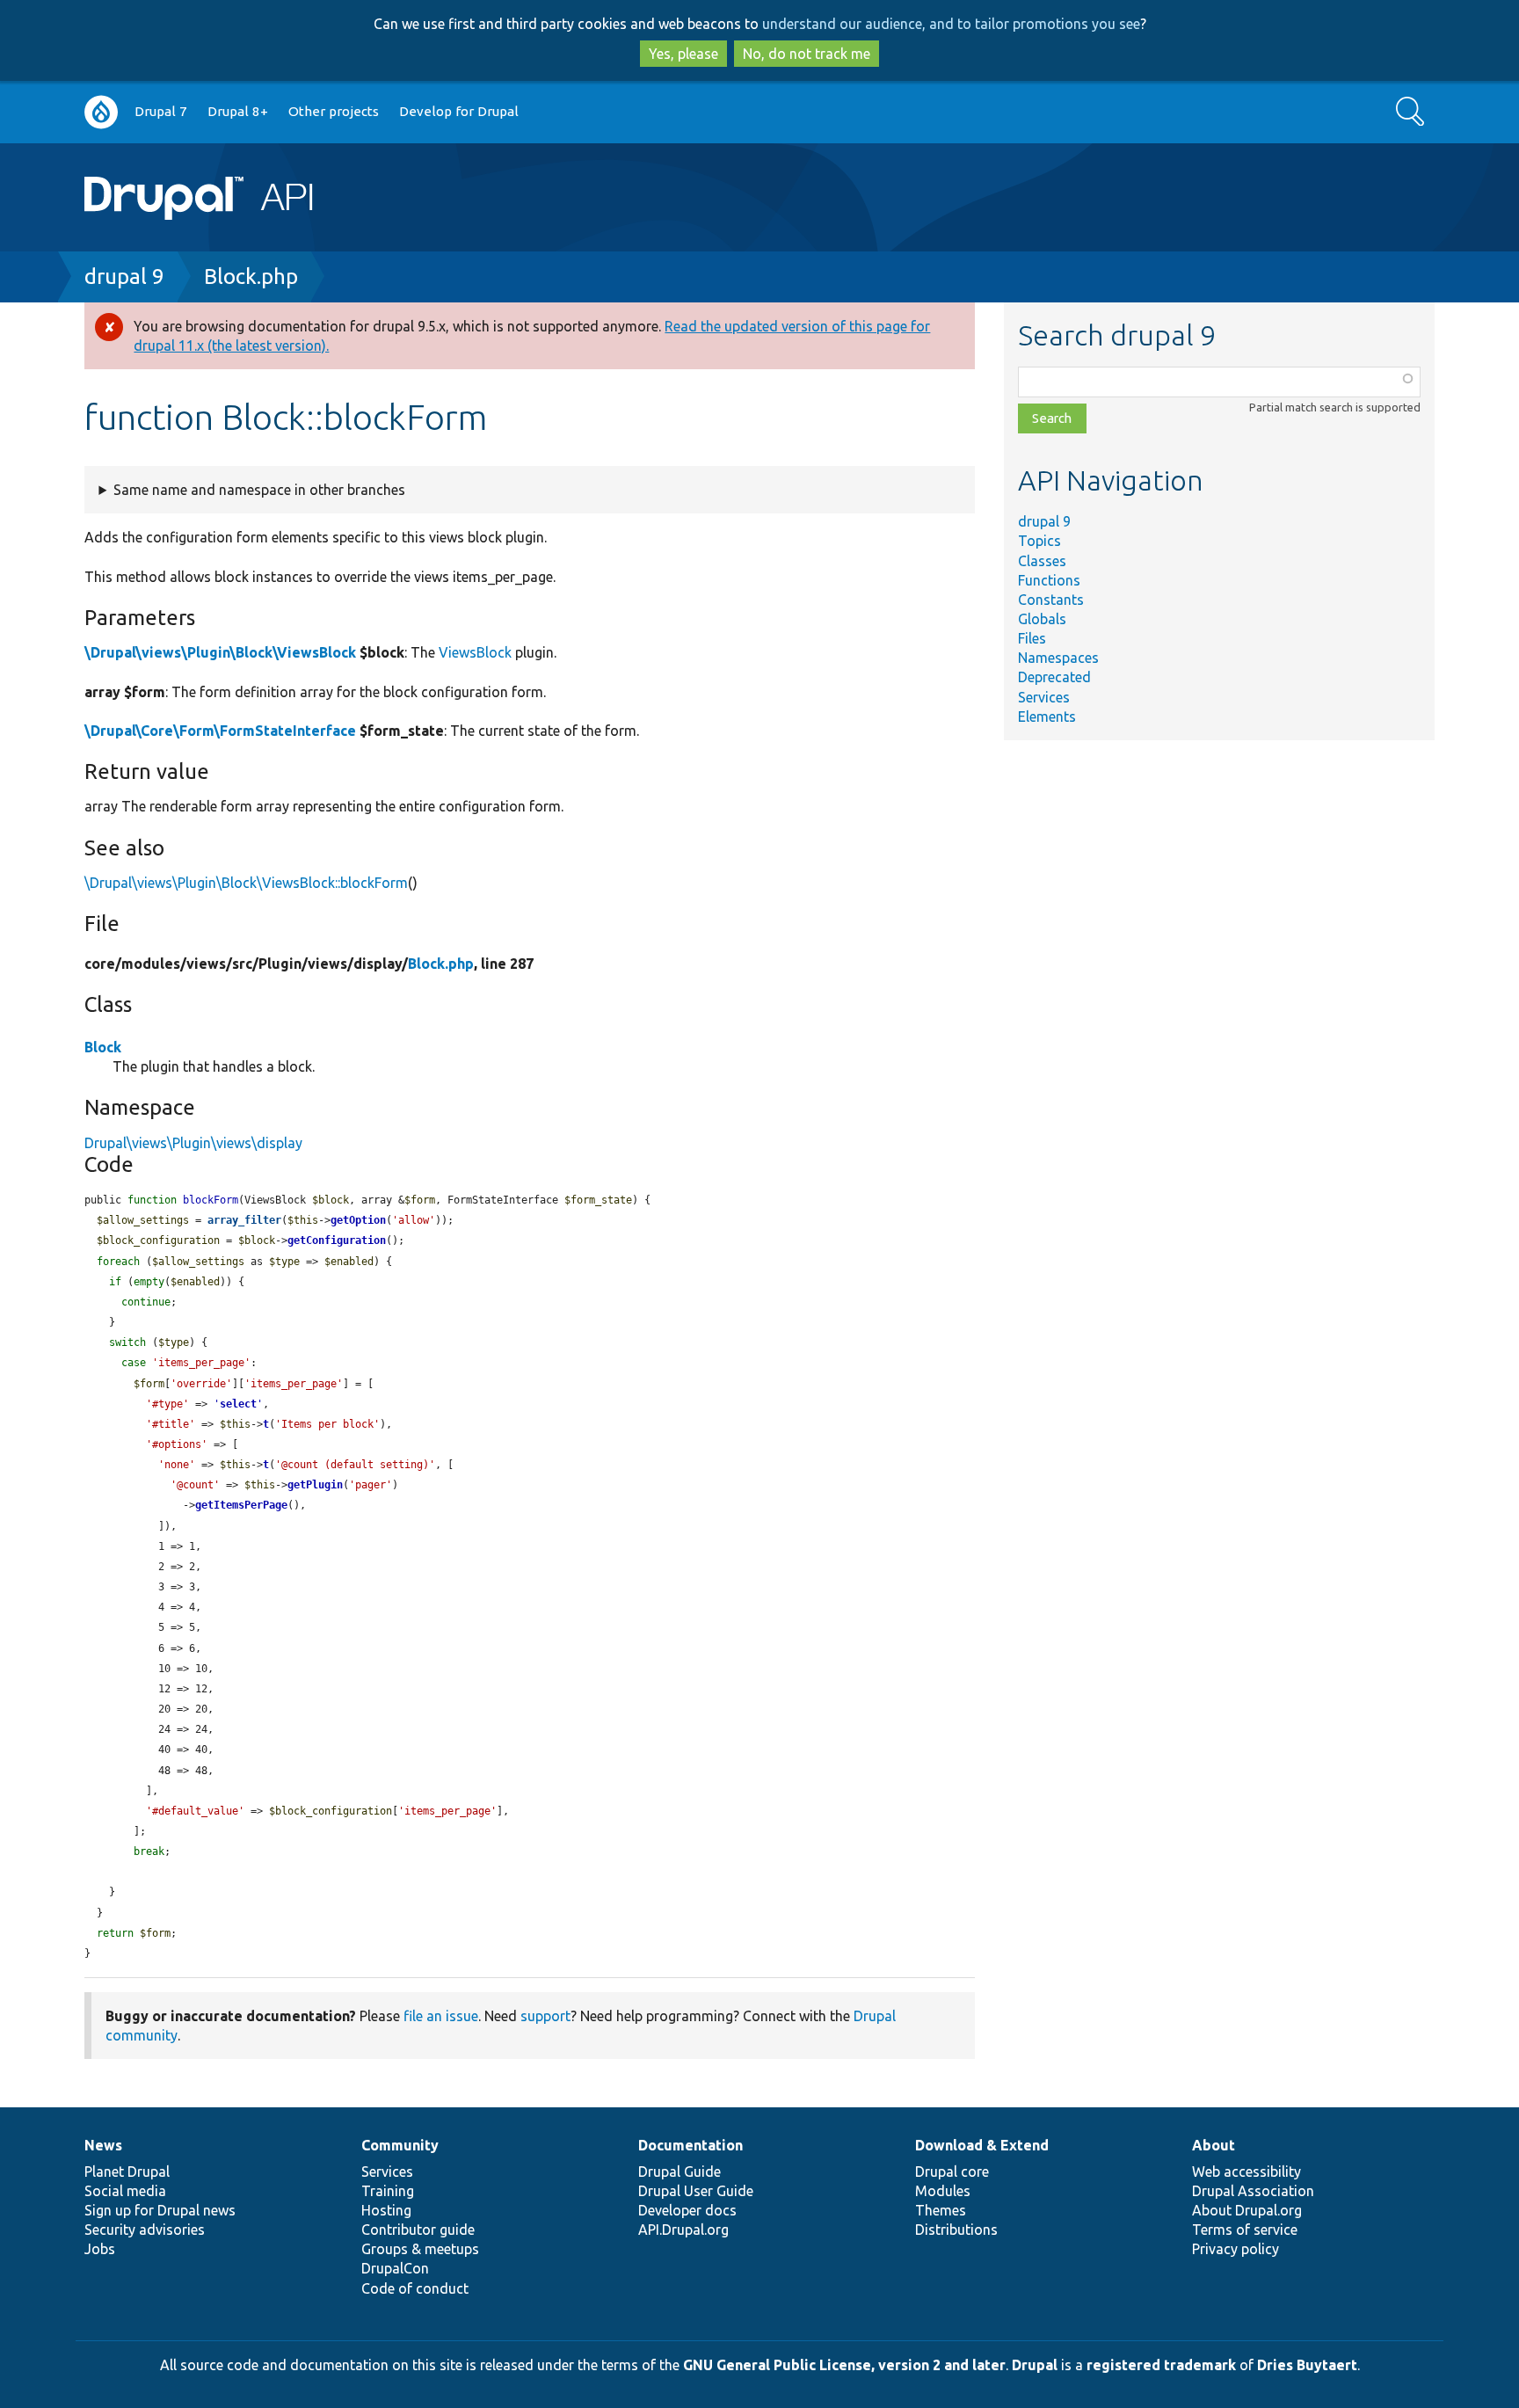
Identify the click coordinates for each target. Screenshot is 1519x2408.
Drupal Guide (680, 2172)
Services (1044, 697)
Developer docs (687, 2210)
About (1214, 2145)
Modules (943, 2191)
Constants (1051, 600)
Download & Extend (982, 2145)
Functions (1049, 580)
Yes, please (683, 54)
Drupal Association (1253, 2191)
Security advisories (145, 2230)
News (103, 2145)
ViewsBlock (475, 652)
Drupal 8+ (238, 111)
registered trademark (1161, 2365)
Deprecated (1054, 677)
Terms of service (1245, 2230)
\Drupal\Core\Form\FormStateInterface (220, 731)
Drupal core (952, 2172)
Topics (1039, 541)
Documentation (690, 2145)
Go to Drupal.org (101, 112)
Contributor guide (418, 2230)
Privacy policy (1236, 2249)
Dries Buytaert (1307, 2365)
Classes (1042, 561)
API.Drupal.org (683, 2230)
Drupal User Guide (696, 2191)
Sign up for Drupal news (160, 2210)
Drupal (1035, 2365)
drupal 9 (124, 276)
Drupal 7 (161, 111)
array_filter (244, 1220)
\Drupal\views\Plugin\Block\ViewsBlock (220, 652)
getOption (358, 1220)
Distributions (956, 2230)
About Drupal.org (1247, 2210)
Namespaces (1058, 658)
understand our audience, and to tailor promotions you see (951, 24)
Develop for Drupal (459, 111)
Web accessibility (1246, 2172)
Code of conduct (415, 2288)
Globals (1042, 619)
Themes (941, 2210)
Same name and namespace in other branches (259, 490)
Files (1032, 638)
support (545, 2016)
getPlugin (315, 1485)
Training (388, 2191)
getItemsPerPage (241, 1505)
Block (103, 1047)
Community (400, 2145)
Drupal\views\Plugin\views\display (193, 1143)
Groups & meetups (420, 2249)
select (238, 1404)
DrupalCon (395, 2268)
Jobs (100, 2249)
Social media (125, 2191)
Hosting (386, 2210)
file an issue (441, 2016)
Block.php (251, 276)
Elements (1047, 717)
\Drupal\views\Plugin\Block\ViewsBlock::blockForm (246, 883)
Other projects (334, 111)
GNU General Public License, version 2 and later (844, 2365)
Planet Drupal (127, 2172)
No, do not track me (807, 54)
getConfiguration (337, 1240)
